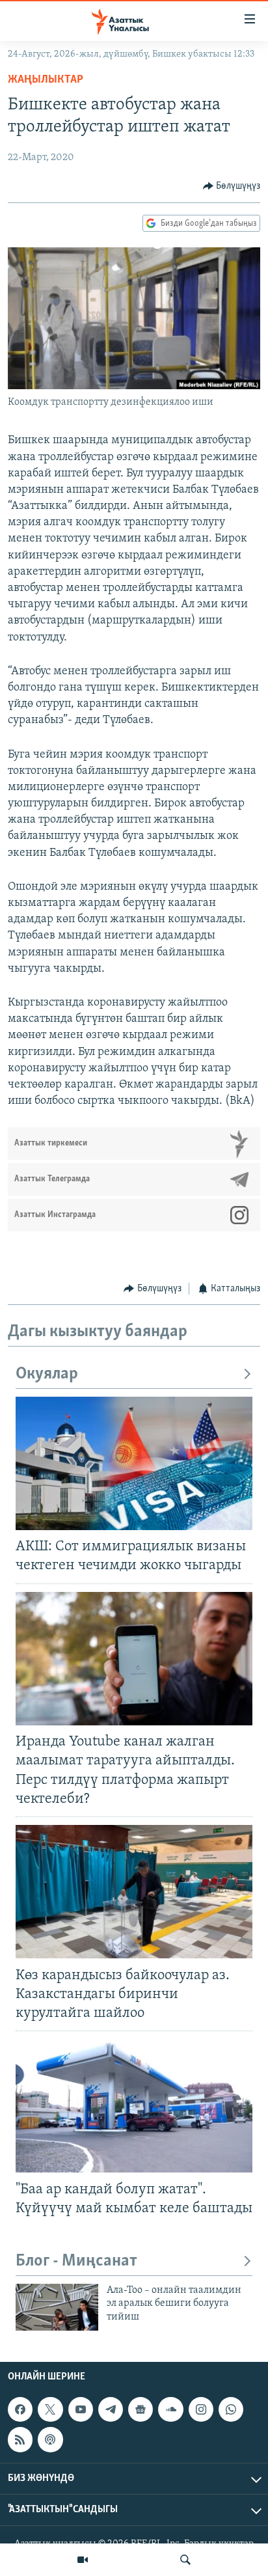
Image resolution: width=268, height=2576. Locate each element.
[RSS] (20, 2440)
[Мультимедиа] (83, 2560)
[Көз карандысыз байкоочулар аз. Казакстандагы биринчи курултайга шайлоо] (134, 1892)
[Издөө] (185, 2560)
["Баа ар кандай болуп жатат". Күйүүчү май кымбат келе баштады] (134, 2106)
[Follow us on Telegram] (111, 2410)
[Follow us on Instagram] (201, 2410)
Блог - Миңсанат (76, 2261)
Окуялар (47, 1374)
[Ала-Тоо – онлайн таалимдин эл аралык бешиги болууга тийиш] (57, 2307)
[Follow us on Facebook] (20, 2410)
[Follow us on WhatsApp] (231, 2410)
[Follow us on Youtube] (81, 2410)
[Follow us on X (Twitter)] (50, 2410)
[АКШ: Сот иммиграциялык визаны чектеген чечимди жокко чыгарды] (134, 1463)
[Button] (232, 186)
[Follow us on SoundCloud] (170, 2410)
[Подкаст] (50, 2440)
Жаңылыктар (46, 80)
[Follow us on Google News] (141, 2410)
